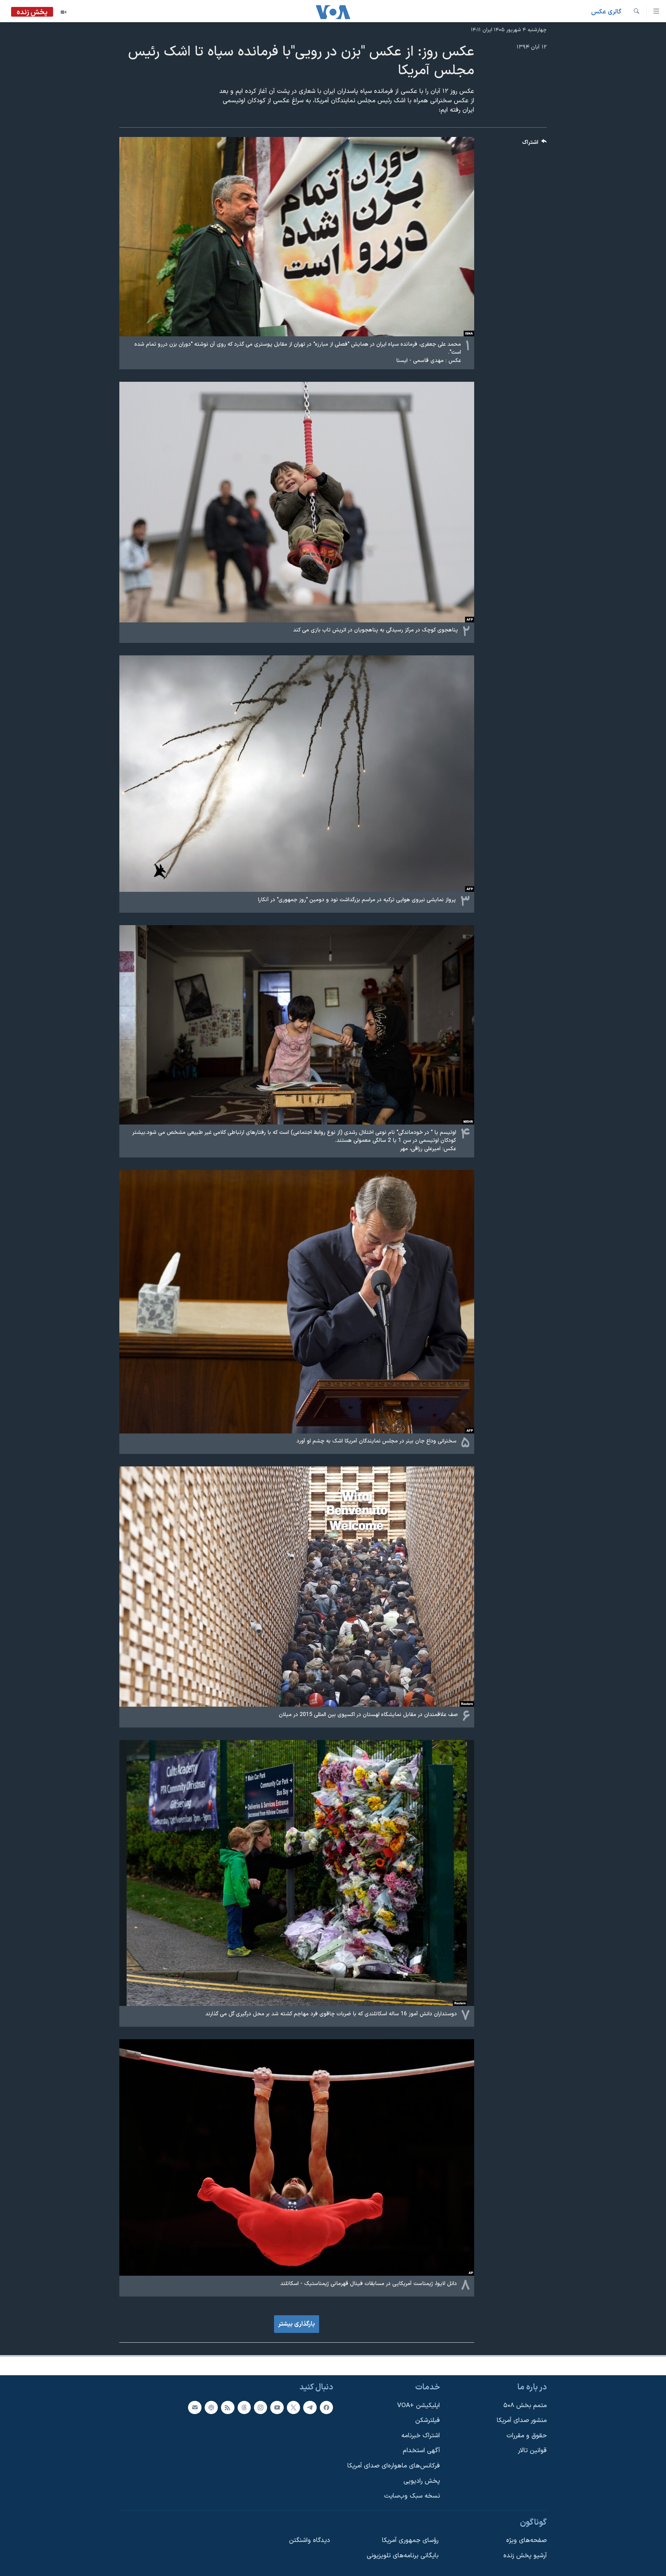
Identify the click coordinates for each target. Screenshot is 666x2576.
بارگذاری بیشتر (297, 2324)
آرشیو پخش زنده (525, 2556)
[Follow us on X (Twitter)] (293, 2407)
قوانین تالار (532, 2451)
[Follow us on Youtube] (277, 2407)
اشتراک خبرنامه (421, 2436)
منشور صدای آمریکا (522, 2420)
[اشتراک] (195, 2407)
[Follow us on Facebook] (326, 2407)
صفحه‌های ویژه (526, 2540)
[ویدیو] (63, 12)
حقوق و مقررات (527, 2436)
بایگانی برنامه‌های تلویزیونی (403, 2556)
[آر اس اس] (228, 2407)
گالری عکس (606, 12)
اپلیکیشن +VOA (419, 2406)
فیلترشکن (428, 2420)
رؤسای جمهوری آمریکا (410, 2540)
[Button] (535, 144)
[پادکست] (211, 2407)
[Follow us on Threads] (244, 2407)
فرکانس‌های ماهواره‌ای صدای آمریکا (394, 2466)
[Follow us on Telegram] (310, 2407)
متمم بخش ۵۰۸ (525, 2406)
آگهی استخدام (421, 2451)
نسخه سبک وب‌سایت (412, 2496)
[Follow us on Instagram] (261, 2407)
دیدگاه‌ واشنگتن (309, 2540)
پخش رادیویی (422, 2481)
